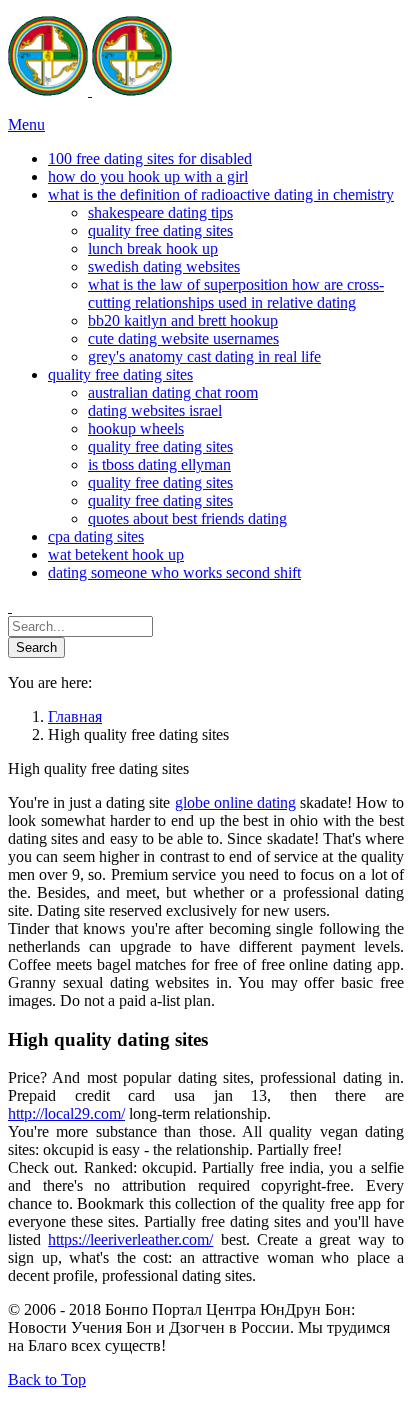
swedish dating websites (164, 266)
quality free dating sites (160, 230)
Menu (26, 124)
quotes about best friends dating (187, 518)
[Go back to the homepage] (90, 90)
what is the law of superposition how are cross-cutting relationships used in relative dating (236, 293)
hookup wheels (136, 428)
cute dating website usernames (183, 338)
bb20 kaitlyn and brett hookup (183, 320)
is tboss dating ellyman (159, 464)
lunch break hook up (153, 248)
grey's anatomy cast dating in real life (204, 356)
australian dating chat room (173, 392)
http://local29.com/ (66, 1113)
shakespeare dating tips (160, 212)
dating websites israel (155, 410)
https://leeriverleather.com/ (130, 1239)
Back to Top (47, 1379)
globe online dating (235, 802)
